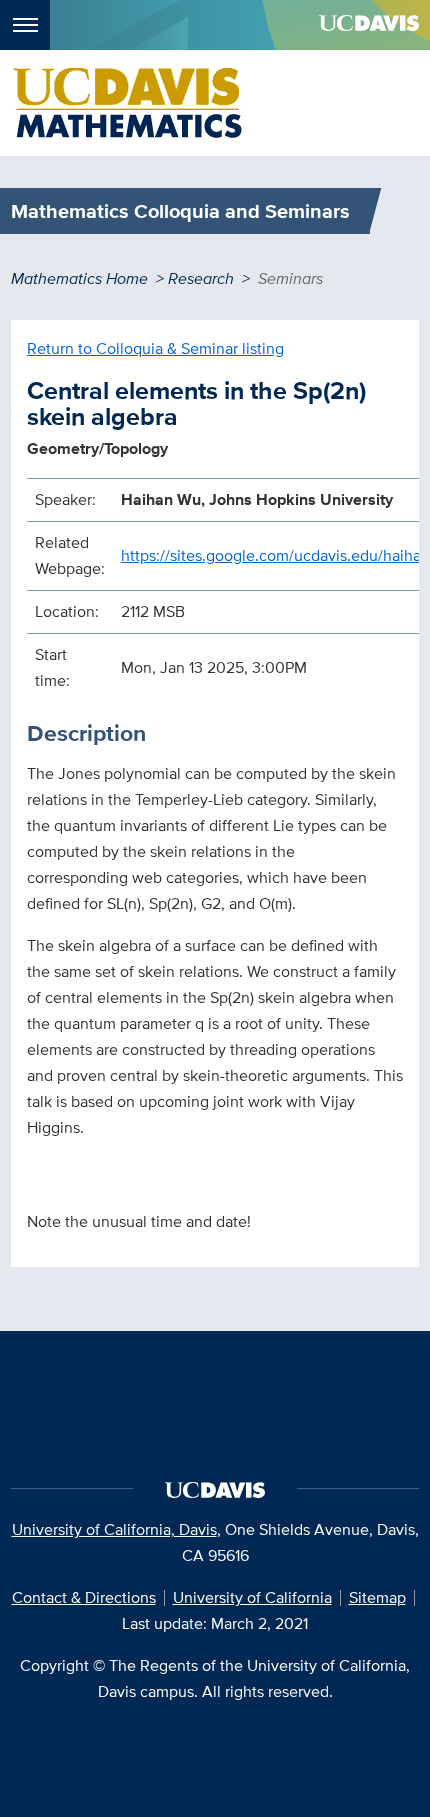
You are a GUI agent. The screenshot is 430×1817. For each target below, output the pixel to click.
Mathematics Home (79, 278)
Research (201, 278)
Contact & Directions (84, 1597)
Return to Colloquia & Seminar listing (155, 348)
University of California (252, 1597)
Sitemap (377, 1597)
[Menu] (25, 25)
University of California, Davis (114, 1529)
